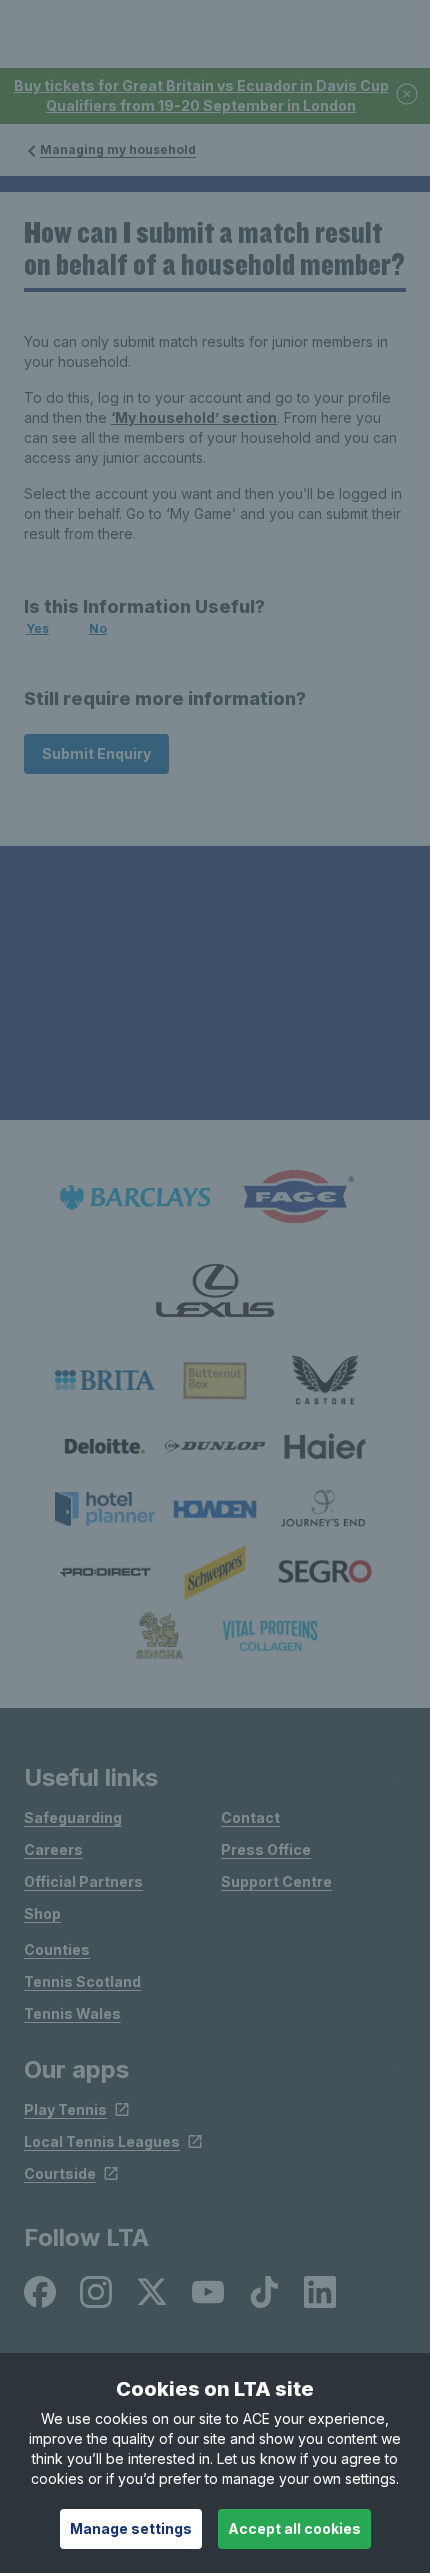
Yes (37, 628)
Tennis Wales (72, 2013)
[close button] (408, 95)
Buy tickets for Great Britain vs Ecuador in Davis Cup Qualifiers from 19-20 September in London (201, 95)
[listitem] (105, 1380)
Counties (57, 1949)
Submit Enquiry (96, 753)
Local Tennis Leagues (102, 2141)
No (98, 628)
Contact (250, 1817)
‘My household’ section (194, 417)
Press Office (266, 1849)
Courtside (60, 2173)
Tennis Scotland (82, 1981)
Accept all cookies (294, 2528)
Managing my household (118, 149)
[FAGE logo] (295, 1197)
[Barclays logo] (135, 1197)
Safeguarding (73, 1817)
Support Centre (276, 1881)
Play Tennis (65, 2109)
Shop (42, 1913)
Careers (53, 1849)
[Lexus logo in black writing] (215, 1290)
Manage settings (131, 2528)
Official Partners (83, 1881)
